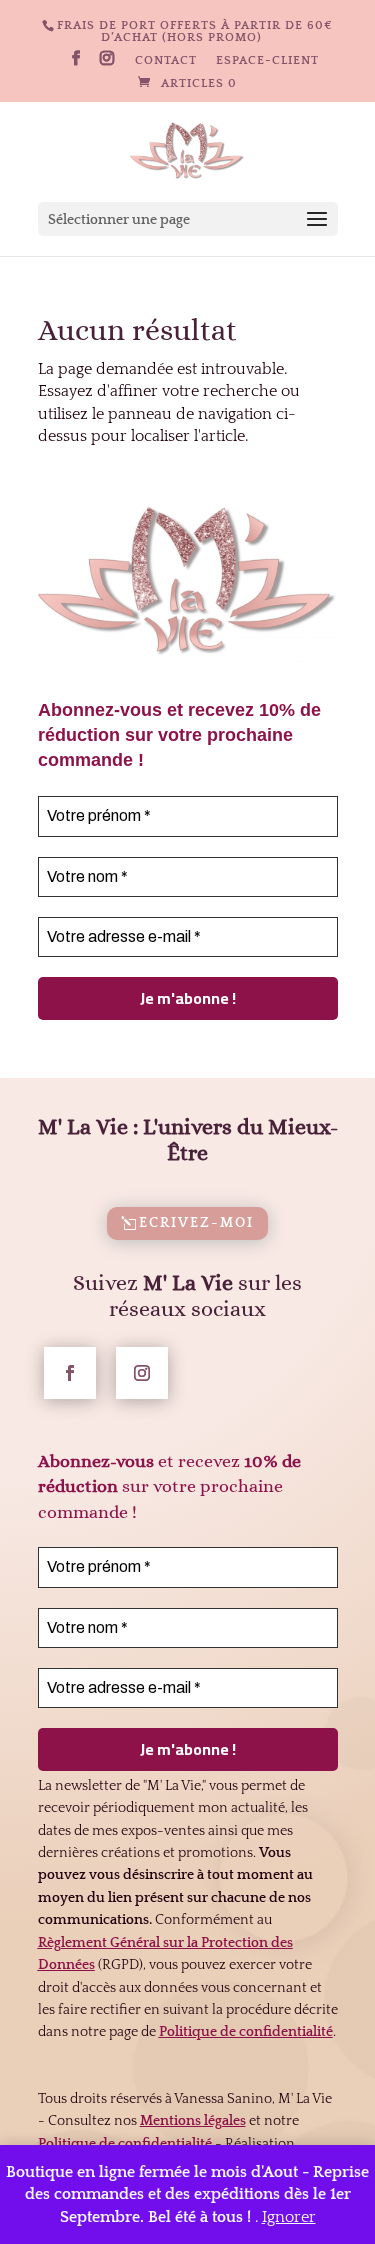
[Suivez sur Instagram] (142, 1373)
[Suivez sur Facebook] (70, 1373)
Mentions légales (193, 2121)
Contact (166, 61)
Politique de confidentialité (125, 2144)
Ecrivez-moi (196, 1223)
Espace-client (267, 61)
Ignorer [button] (289, 2217)
